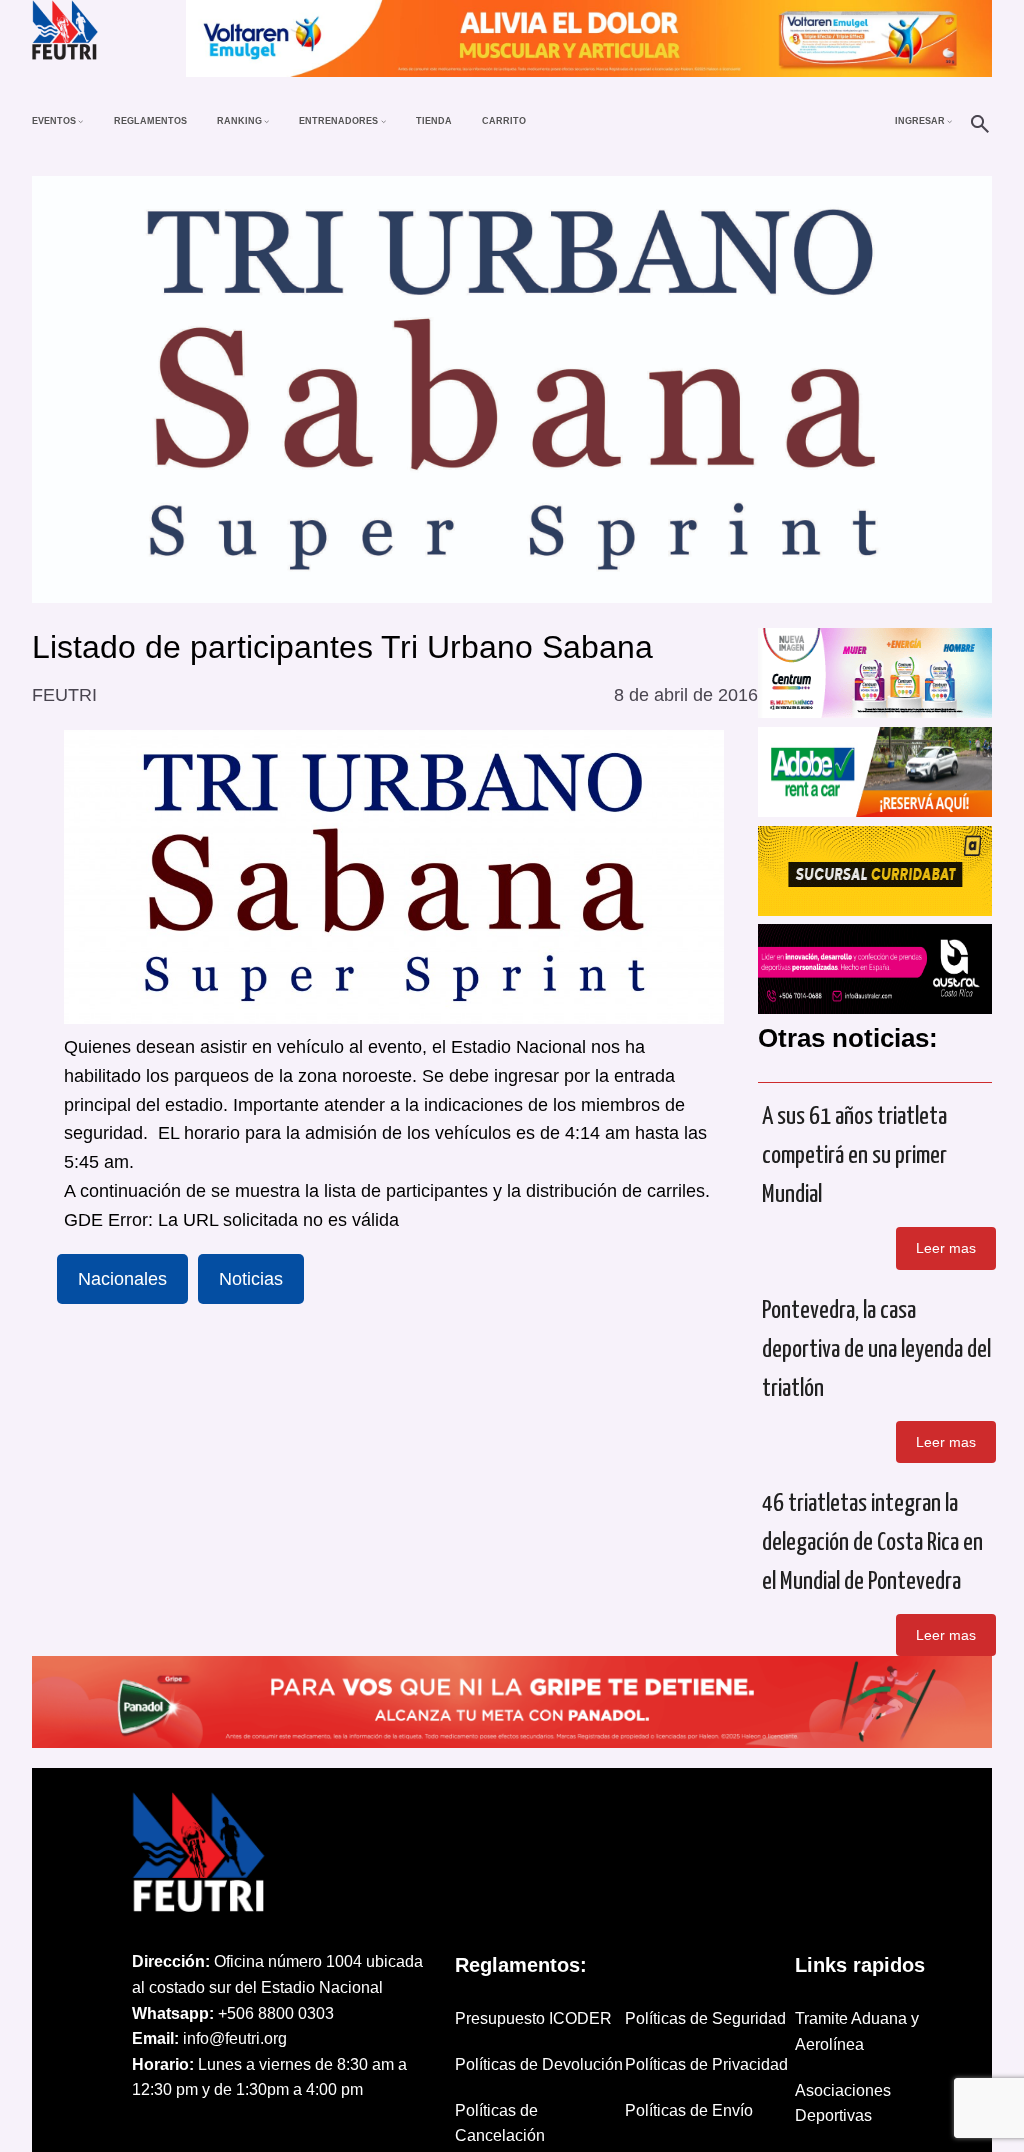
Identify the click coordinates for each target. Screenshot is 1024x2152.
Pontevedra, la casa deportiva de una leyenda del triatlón (876, 1350)
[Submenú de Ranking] (266, 120)
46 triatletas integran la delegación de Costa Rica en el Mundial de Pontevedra (872, 1543)
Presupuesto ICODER (533, 2018)
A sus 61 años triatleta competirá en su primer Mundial (854, 1156)
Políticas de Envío (689, 2110)
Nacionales (122, 1279)
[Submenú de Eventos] (80, 120)
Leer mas (946, 1248)
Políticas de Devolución (539, 2064)
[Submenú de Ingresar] (949, 120)
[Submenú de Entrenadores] (383, 120)
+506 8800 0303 (276, 2013)
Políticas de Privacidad (706, 2064)
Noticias (251, 1279)
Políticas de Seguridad (705, 2018)
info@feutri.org (235, 2038)
